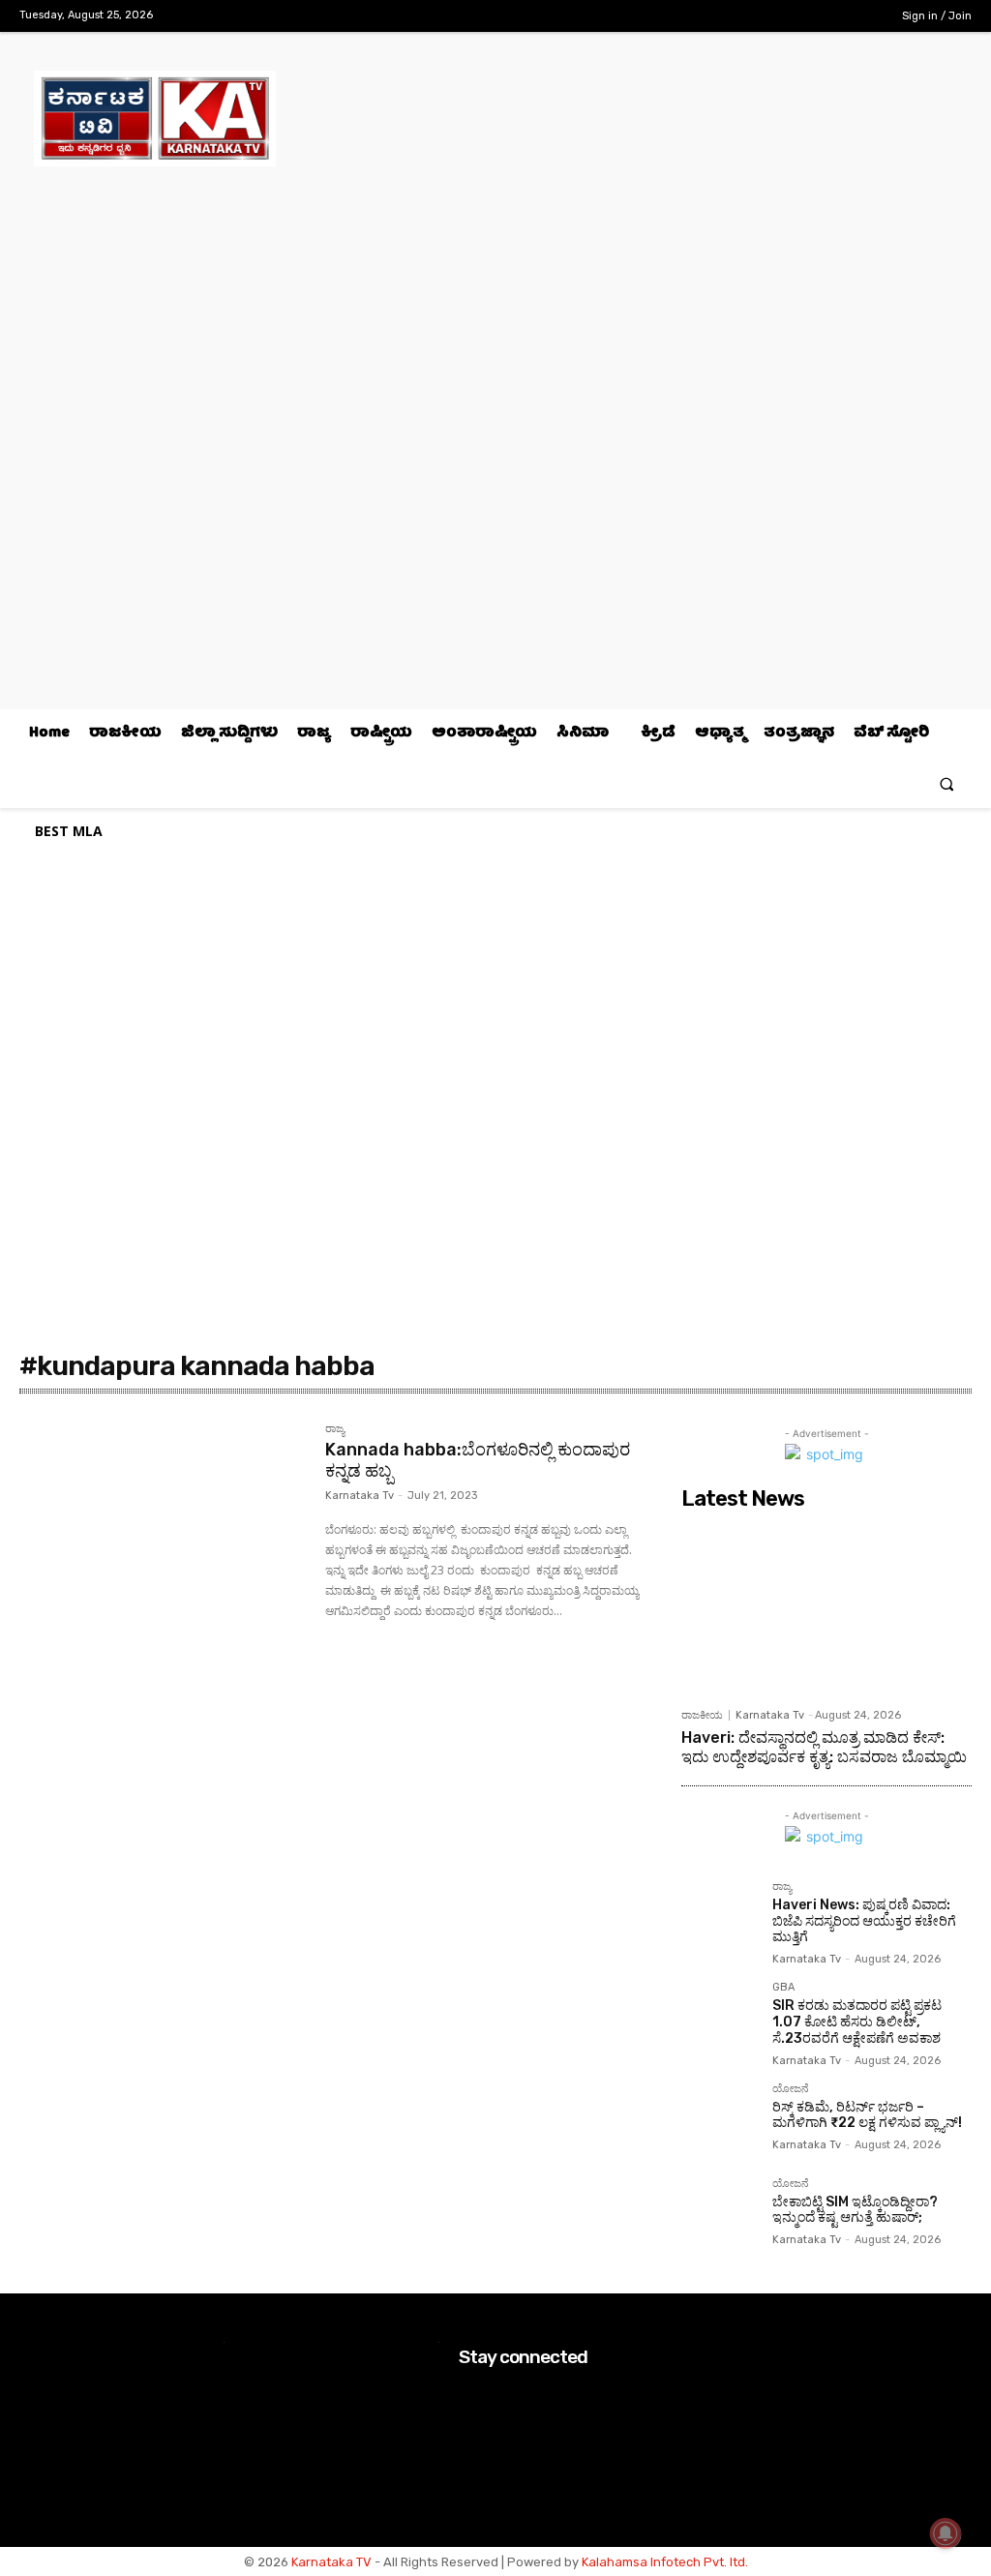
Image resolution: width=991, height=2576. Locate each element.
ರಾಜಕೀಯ (702, 1715)
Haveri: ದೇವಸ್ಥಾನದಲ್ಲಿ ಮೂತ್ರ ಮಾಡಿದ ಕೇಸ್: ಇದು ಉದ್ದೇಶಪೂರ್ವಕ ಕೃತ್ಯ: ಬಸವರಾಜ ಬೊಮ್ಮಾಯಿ (824, 1747)
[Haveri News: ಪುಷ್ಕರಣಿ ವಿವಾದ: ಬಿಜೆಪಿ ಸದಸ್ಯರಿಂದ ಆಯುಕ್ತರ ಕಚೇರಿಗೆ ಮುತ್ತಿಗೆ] (719, 1919)
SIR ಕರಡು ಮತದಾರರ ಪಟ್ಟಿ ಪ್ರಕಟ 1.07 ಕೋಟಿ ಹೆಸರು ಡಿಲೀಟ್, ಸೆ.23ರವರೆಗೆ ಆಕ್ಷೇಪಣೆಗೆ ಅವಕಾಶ (857, 2022)
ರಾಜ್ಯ (335, 1429)
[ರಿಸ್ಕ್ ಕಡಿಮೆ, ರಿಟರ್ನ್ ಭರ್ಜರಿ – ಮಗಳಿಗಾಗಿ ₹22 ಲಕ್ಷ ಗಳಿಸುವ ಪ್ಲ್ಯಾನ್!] (719, 2121)
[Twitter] (830, 17)
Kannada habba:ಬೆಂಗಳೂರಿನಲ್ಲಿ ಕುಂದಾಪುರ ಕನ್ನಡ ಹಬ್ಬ (478, 1460)
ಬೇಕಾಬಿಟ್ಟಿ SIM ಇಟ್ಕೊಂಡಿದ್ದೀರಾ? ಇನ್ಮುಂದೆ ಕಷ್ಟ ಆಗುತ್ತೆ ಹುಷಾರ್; (855, 2210)
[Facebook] (769, 17)
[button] (947, 783)
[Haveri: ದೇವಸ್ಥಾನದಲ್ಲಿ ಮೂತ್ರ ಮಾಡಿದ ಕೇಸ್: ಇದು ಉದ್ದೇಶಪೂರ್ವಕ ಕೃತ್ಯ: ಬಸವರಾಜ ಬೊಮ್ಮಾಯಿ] (826, 1608)
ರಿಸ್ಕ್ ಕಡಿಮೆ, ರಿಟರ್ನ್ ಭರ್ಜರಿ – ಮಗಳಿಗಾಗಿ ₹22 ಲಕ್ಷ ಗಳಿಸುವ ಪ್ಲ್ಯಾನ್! (867, 2115)
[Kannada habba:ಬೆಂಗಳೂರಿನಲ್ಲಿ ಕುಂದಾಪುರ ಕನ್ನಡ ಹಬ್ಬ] (163, 1518)
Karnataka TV (331, 2562)
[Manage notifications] (946, 2533)
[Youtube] (860, 17)
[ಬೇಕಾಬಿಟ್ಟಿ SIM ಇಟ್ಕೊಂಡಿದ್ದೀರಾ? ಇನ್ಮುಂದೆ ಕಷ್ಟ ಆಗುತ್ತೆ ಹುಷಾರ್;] (719, 2216)
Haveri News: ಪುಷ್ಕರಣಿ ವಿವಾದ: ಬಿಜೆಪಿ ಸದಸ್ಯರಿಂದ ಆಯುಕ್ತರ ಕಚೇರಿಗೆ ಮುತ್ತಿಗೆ (864, 1921)
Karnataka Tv (360, 1496)
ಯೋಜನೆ (791, 2089)
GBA (783, 1988)
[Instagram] (799, 17)
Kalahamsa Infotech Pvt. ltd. (665, 2562)
